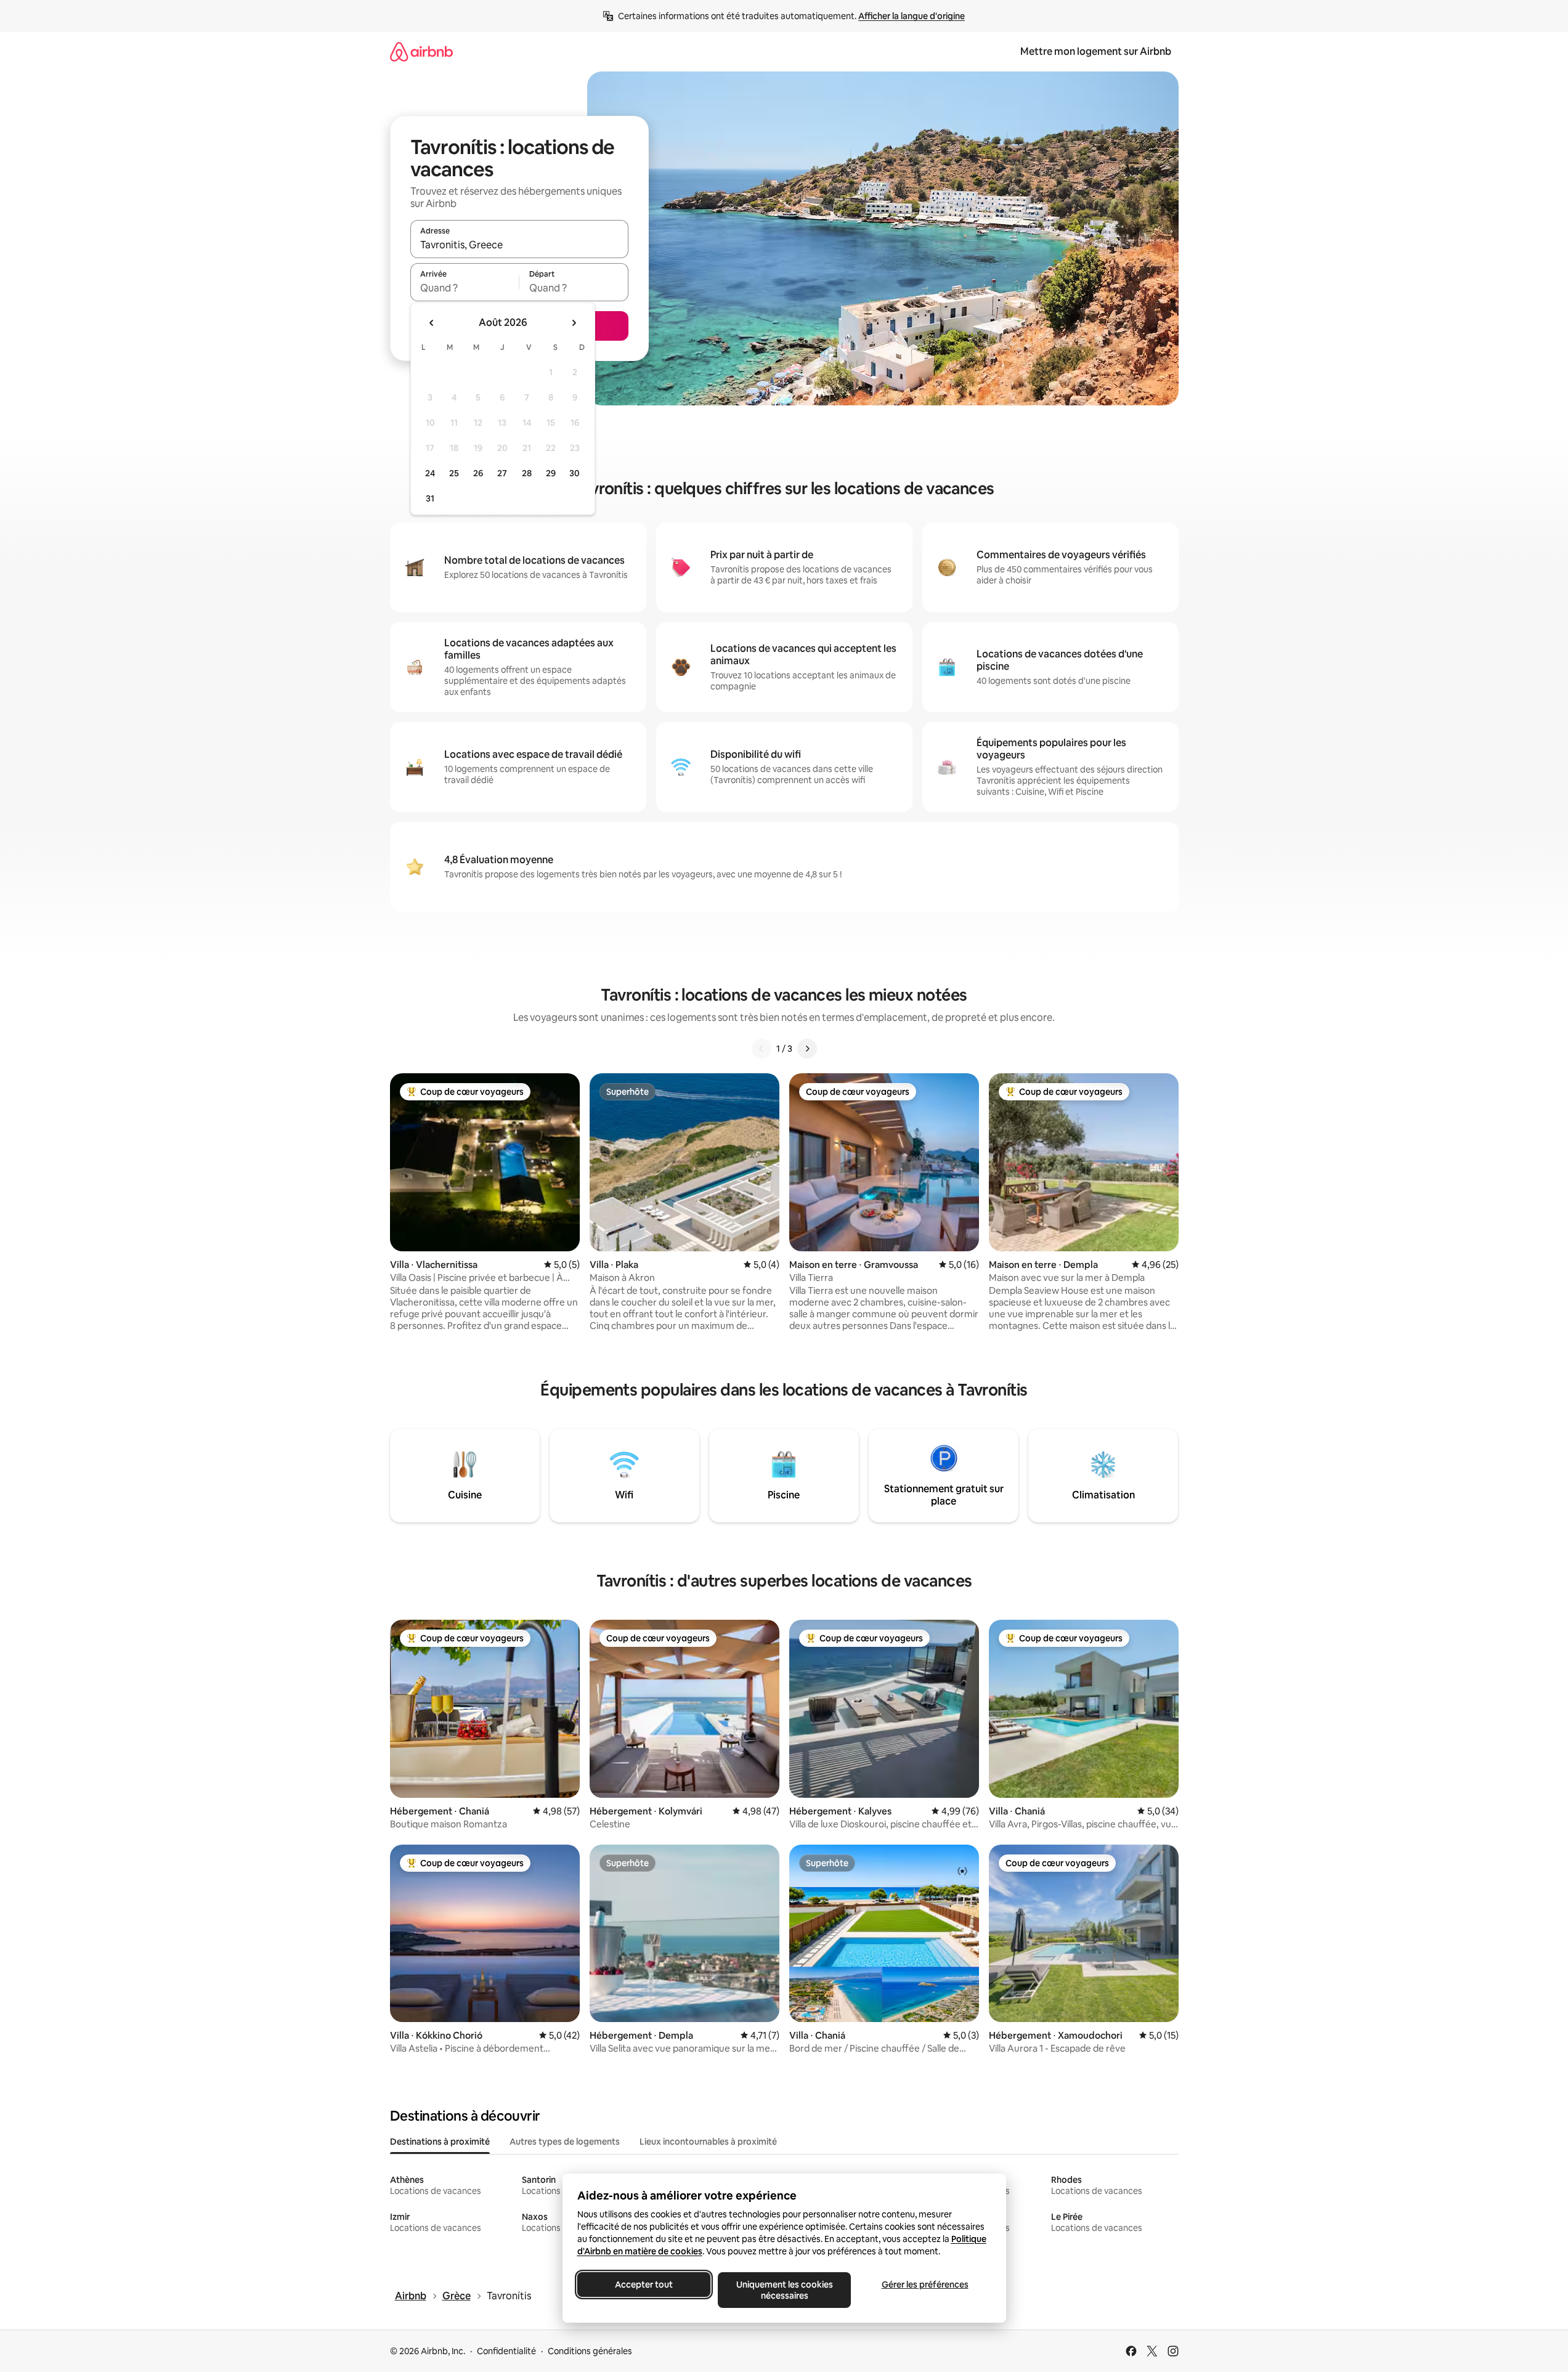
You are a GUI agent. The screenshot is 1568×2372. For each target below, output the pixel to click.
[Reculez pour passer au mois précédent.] (432, 323)
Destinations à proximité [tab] (440, 2142)
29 (551, 473)
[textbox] (465, 288)
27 (502, 473)
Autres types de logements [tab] (565, 2142)
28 (527, 473)
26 (478, 473)
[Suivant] (807, 1049)
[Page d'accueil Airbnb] (421, 51)
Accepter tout (644, 2285)
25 (454, 473)
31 (430, 498)
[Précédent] (762, 1049)
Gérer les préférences (924, 2285)
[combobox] (519, 245)
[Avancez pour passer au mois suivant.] (574, 323)
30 (575, 473)
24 (430, 473)
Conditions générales (590, 2351)
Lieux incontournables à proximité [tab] (708, 2142)
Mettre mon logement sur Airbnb (1096, 51)
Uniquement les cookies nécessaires (784, 2290)
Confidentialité (506, 2351)
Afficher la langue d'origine (912, 16)
